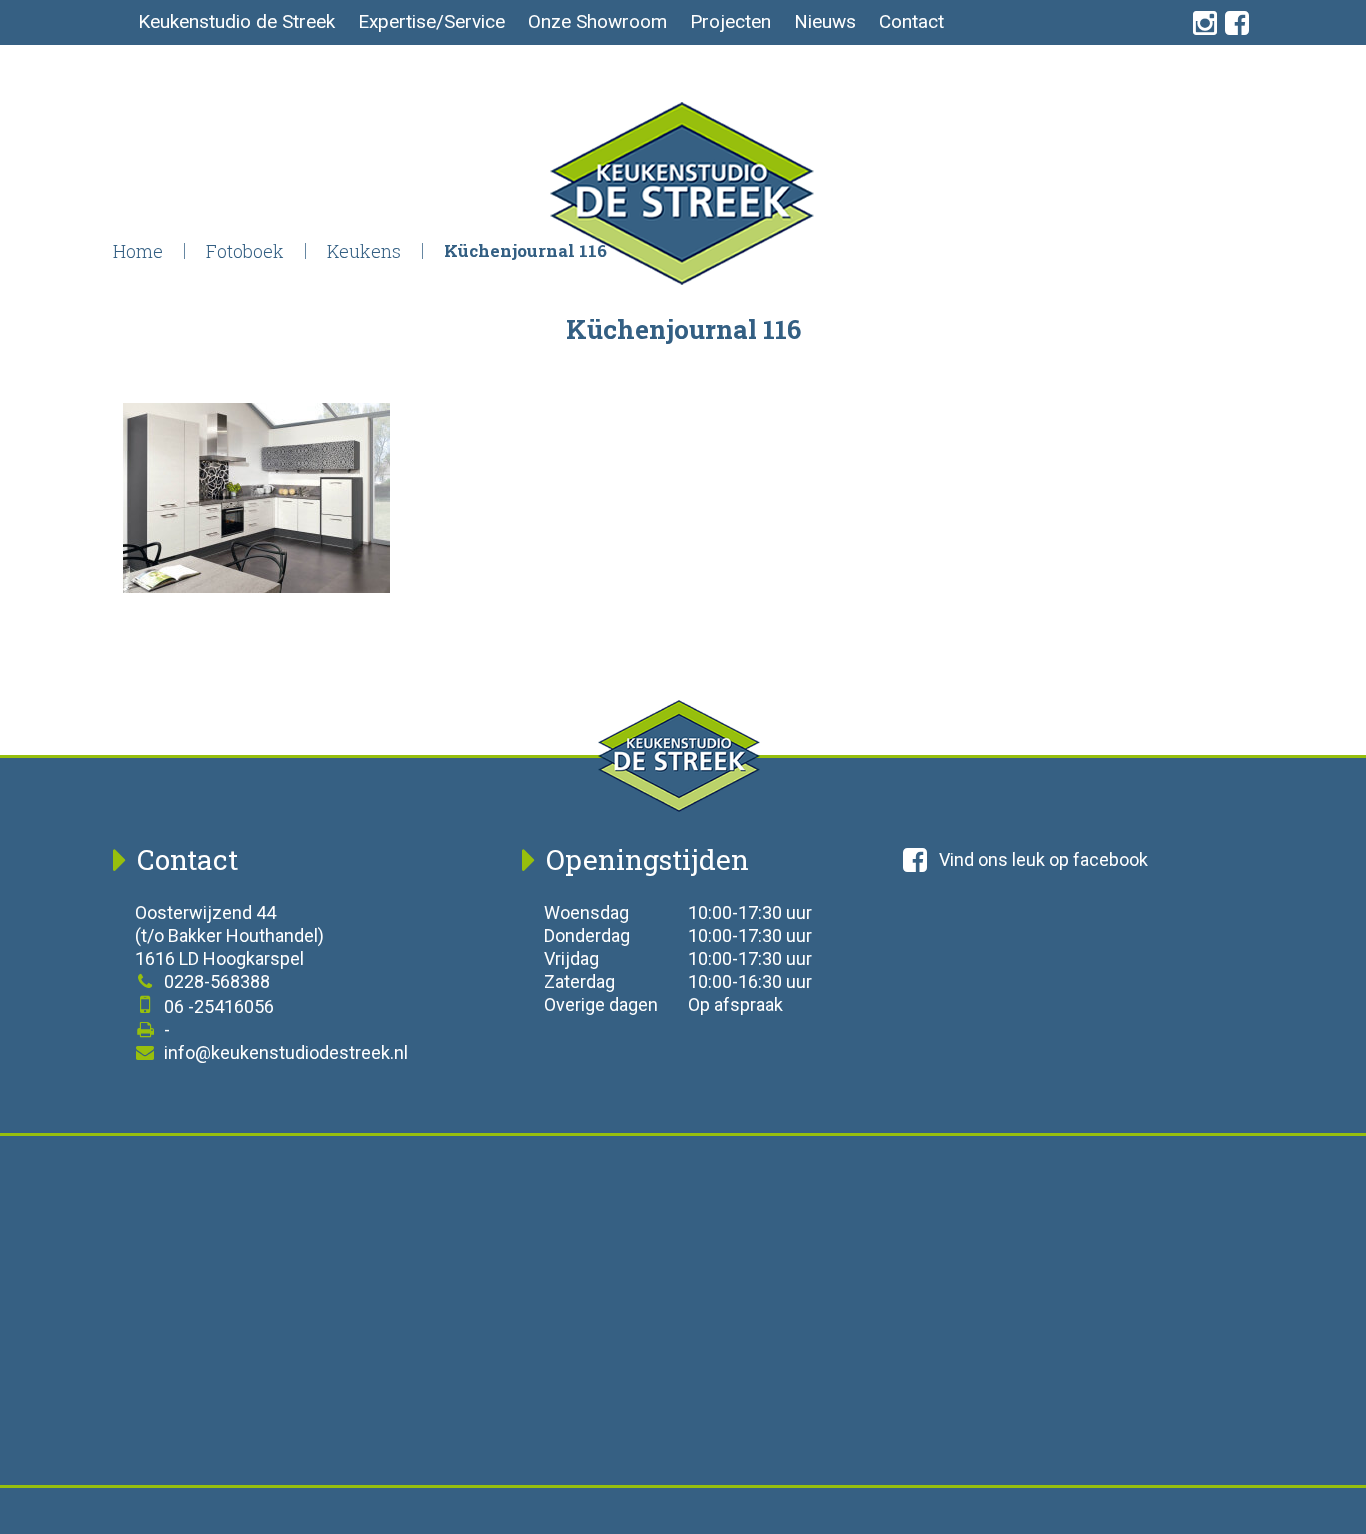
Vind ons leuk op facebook (1043, 859)
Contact (911, 21)
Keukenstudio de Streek (236, 21)
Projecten (730, 21)
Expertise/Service (431, 21)
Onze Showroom (597, 21)
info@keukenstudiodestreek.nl (284, 1052)
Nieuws (825, 21)
